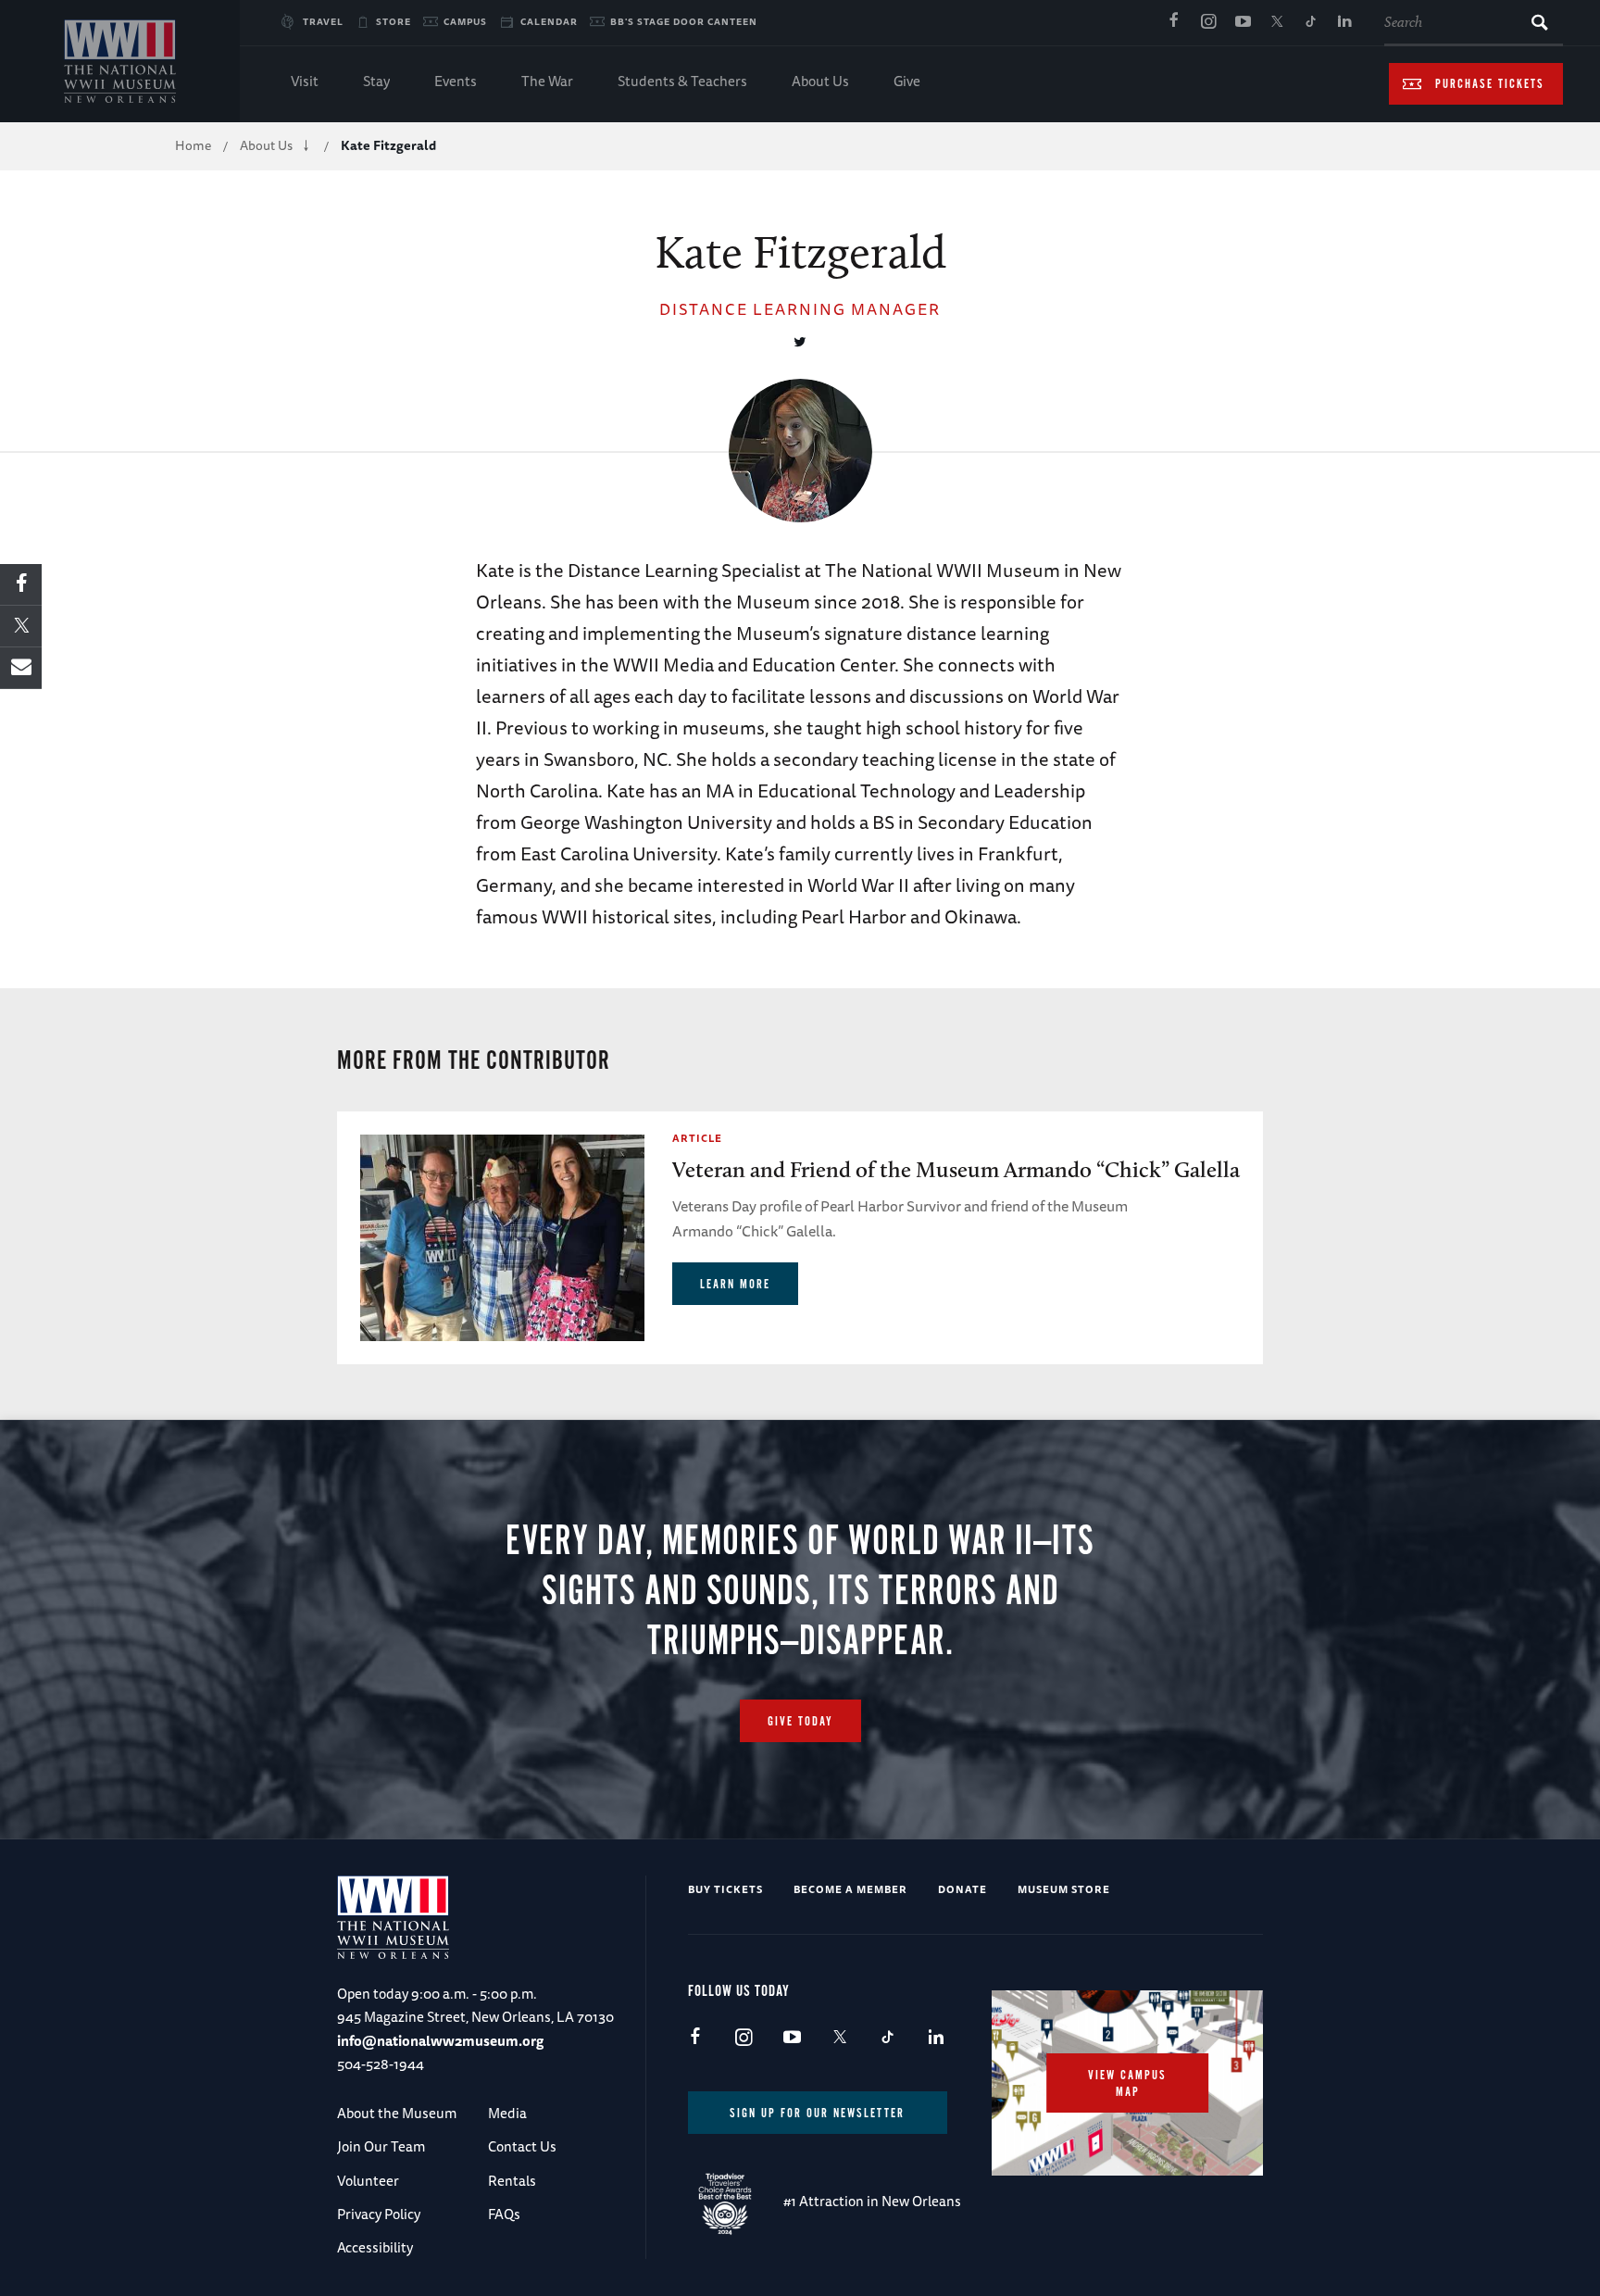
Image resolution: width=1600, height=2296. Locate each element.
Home (193, 145)
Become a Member (850, 1889)
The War (547, 81)
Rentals (512, 2181)
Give (907, 81)
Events (456, 81)
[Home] (120, 61)
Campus (465, 21)
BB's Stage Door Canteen (684, 21)
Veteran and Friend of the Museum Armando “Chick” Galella (956, 1169)
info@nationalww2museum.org (440, 2041)
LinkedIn (1345, 22)
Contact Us (522, 2146)
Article (697, 1138)
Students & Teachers (682, 81)
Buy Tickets (725, 1889)
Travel (323, 21)
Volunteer (368, 2181)
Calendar (549, 21)
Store (394, 21)
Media (507, 2113)
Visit (305, 81)
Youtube (1243, 22)
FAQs (504, 2214)
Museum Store (1064, 1889)
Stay (376, 81)
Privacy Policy (379, 2214)
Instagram (1208, 22)
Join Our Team (381, 2146)
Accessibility (375, 2247)
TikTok (1311, 22)
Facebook (1174, 22)
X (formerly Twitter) (1277, 22)
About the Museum (397, 2113)
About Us (820, 81)
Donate (962, 1889)
